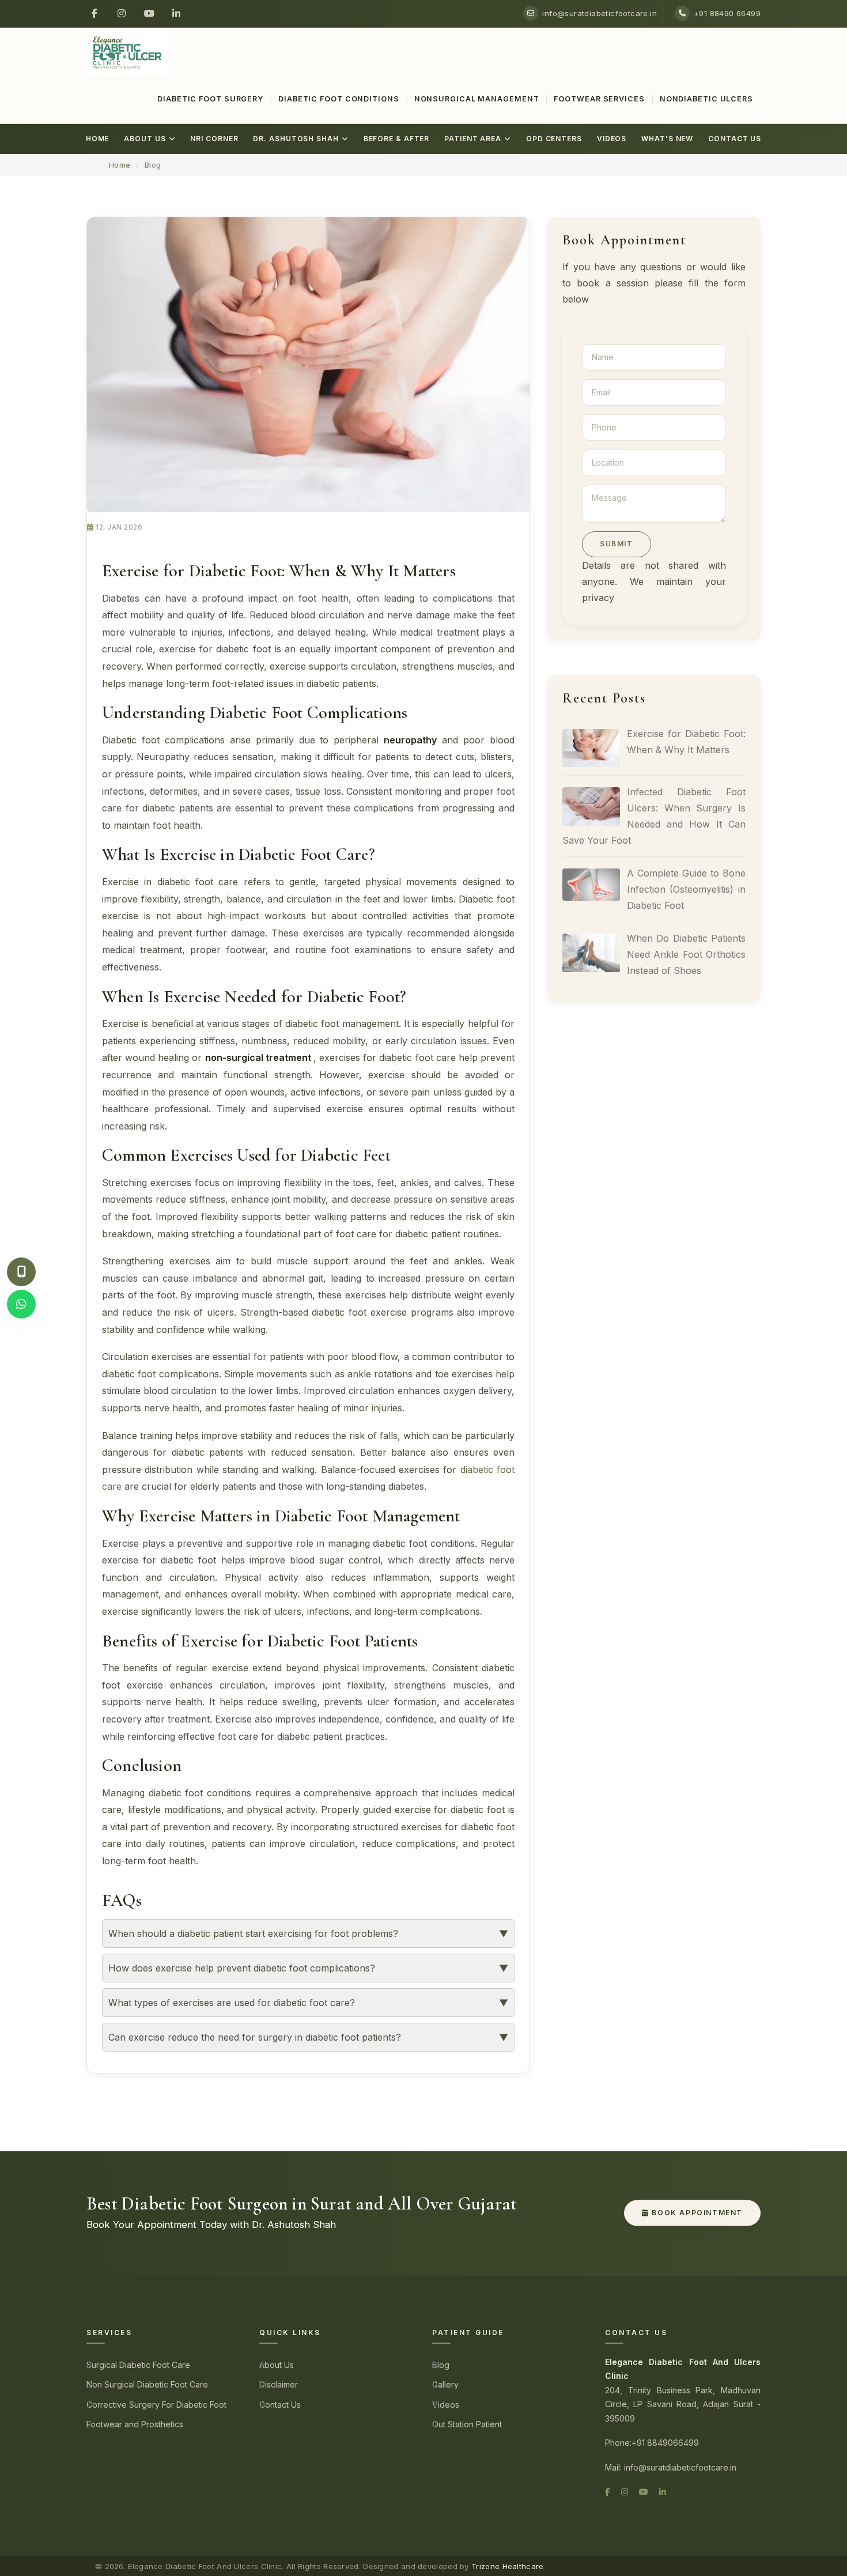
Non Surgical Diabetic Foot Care (147, 2384)
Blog (441, 2365)
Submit (617, 544)
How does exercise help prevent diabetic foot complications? (242, 1968)
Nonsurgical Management (477, 99)
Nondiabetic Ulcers (706, 99)
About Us (145, 139)
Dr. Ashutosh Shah (296, 139)
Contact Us (735, 139)
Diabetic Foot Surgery (210, 99)
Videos (612, 139)
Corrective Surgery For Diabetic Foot (156, 2405)
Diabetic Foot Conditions (339, 99)
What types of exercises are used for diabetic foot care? (232, 2003)
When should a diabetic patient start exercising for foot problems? (253, 1933)
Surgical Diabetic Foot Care (138, 2365)
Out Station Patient (467, 2424)
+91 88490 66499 (727, 13)
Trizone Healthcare (507, 2566)
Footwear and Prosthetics (135, 2424)
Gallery (445, 2384)
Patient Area (473, 139)
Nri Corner (214, 139)
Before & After (397, 139)
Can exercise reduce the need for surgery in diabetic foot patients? (255, 2037)
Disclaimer (279, 2384)
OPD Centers (554, 139)
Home (98, 139)
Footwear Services (599, 99)
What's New (667, 139)
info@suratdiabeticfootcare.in (600, 13)
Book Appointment (696, 2213)
